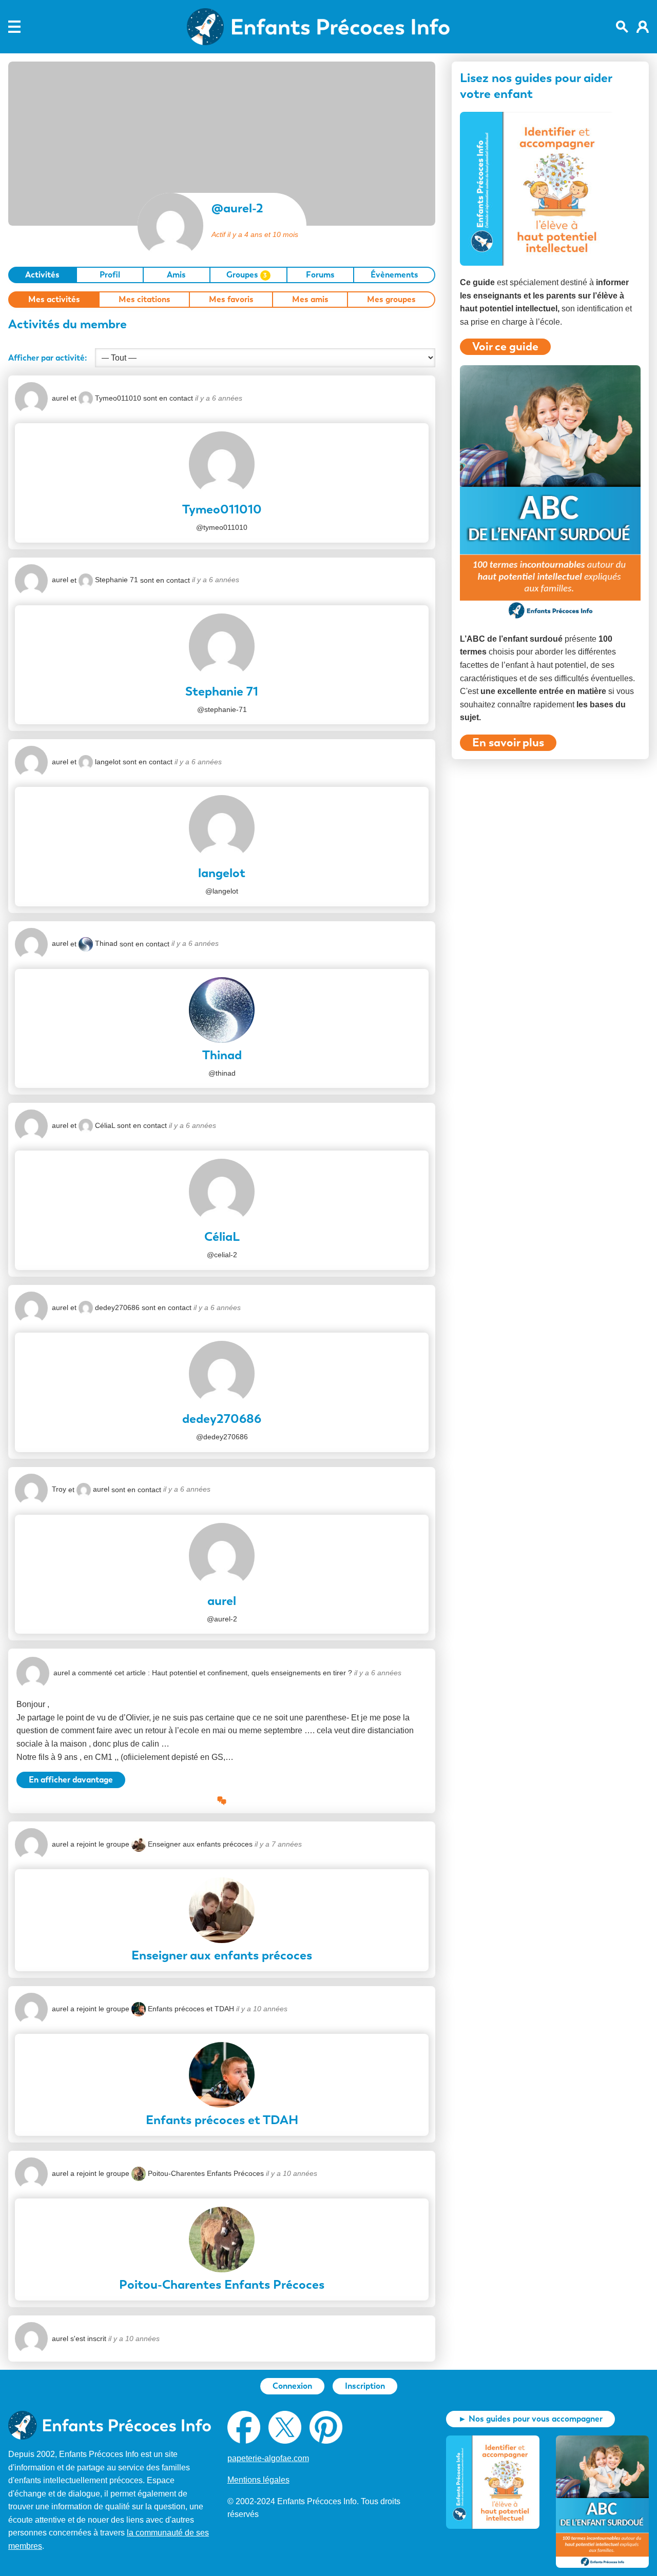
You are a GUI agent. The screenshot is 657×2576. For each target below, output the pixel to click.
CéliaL (105, 1125)
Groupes (247, 275)
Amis (176, 275)
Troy (59, 1489)
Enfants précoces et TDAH (191, 2009)
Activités (42, 275)
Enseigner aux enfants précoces (200, 1844)
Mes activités (54, 299)
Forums (320, 275)
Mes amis (310, 299)
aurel (60, 398)
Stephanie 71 (117, 580)
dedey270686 (117, 1307)
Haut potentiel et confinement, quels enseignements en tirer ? (252, 1673)
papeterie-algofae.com (268, 2458)
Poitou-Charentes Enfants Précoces (206, 2173)
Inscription (365, 2386)
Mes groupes (391, 299)
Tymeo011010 (118, 398)
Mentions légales (258, 2480)
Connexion (292, 2386)
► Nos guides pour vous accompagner (530, 2419)
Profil (110, 275)
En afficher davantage (71, 1780)
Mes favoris (231, 299)
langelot (108, 762)
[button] (222, 1801)
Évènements (394, 275)
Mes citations (144, 299)
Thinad (106, 943)
